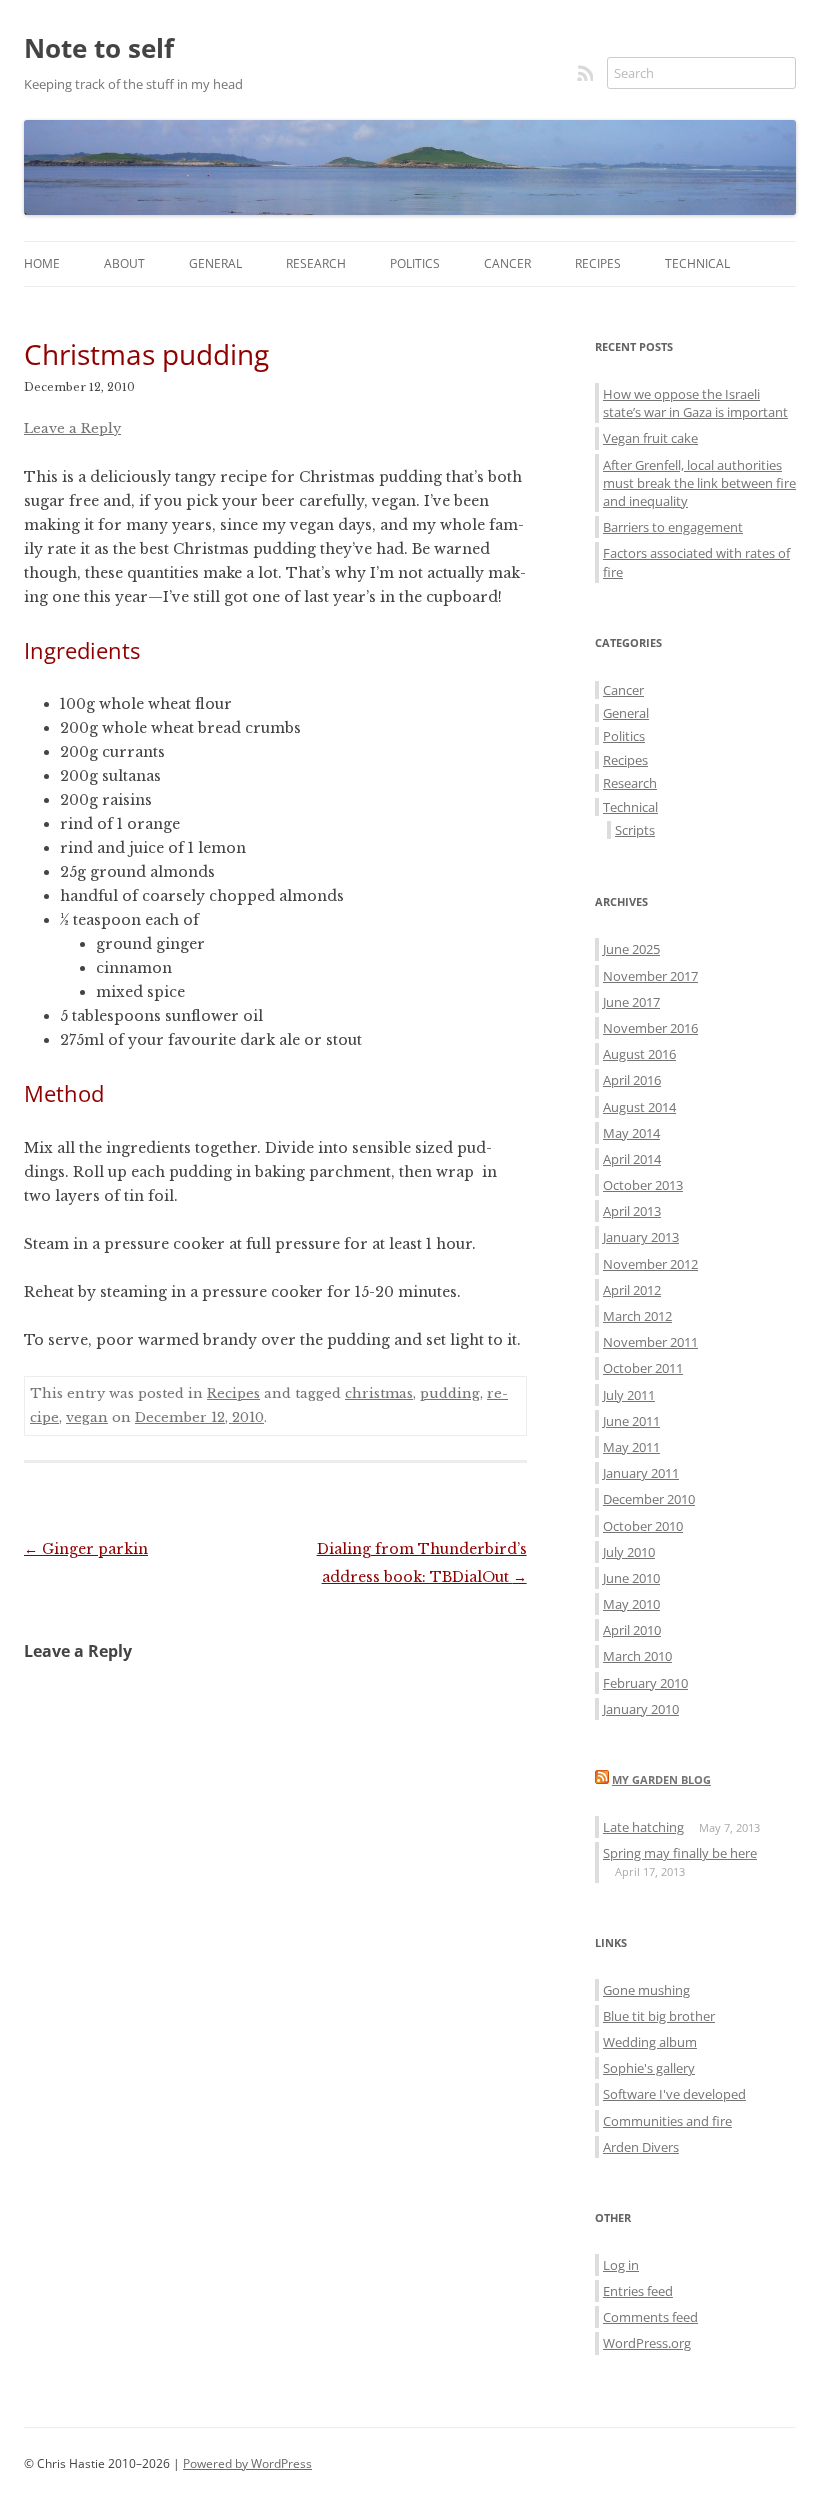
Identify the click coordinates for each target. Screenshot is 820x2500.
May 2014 (631, 1133)
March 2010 (637, 1656)
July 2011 (629, 1395)
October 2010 (643, 1526)
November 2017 (650, 976)
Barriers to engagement (673, 527)
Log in (621, 2265)
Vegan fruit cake (650, 438)
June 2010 (631, 1578)
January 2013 (641, 1237)
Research (316, 263)
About (124, 263)
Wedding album (650, 2042)
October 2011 (643, 1368)
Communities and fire (667, 2121)
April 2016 (632, 1080)
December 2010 (649, 1499)
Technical (697, 263)
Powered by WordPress (247, 2463)
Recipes (598, 263)
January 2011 (641, 1473)
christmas (379, 1393)
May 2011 (631, 1447)
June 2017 (631, 1002)
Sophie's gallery (649, 2068)
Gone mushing (646, 1990)
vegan (87, 1417)
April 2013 (632, 1211)
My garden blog (661, 1779)
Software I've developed (674, 2094)
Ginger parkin (86, 1549)
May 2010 (631, 1604)
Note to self (99, 48)
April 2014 (632, 1159)
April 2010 (632, 1630)
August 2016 (639, 1054)
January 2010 (641, 1709)
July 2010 (629, 1552)
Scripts (635, 830)
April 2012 (632, 1290)
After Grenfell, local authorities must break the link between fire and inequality (699, 483)
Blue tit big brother (659, 2016)
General (215, 263)
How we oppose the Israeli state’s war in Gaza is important (695, 403)
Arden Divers (641, 2147)
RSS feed (587, 73)
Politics (415, 263)
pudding (450, 1393)
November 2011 (650, 1342)
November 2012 (650, 1264)
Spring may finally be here (680, 1853)
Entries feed (638, 2291)
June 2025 (631, 949)
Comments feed (650, 2317)
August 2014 (639, 1107)
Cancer (507, 263)
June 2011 (631, 1421)
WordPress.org (647, 2343)
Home (42, 263)
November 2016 (650, 1028)
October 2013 (643, 1185)
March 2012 (637, 1316)
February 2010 (645, 1683)
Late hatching (643, 1827)
